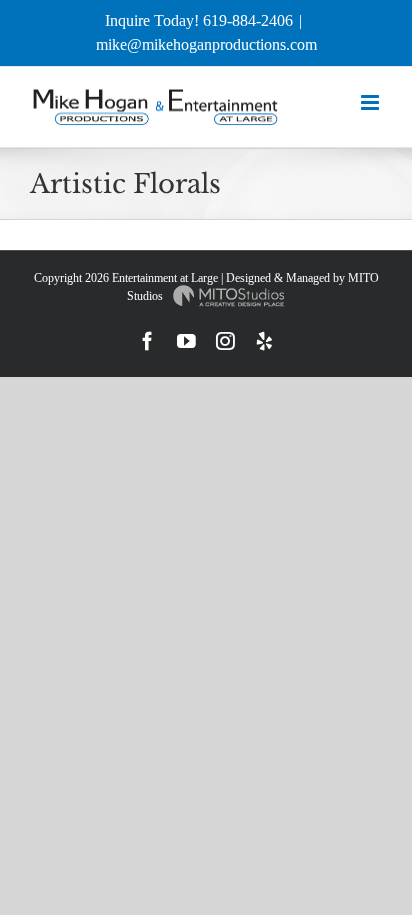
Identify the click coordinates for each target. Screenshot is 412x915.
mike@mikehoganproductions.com (206, 44)
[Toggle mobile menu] (371, 102)
